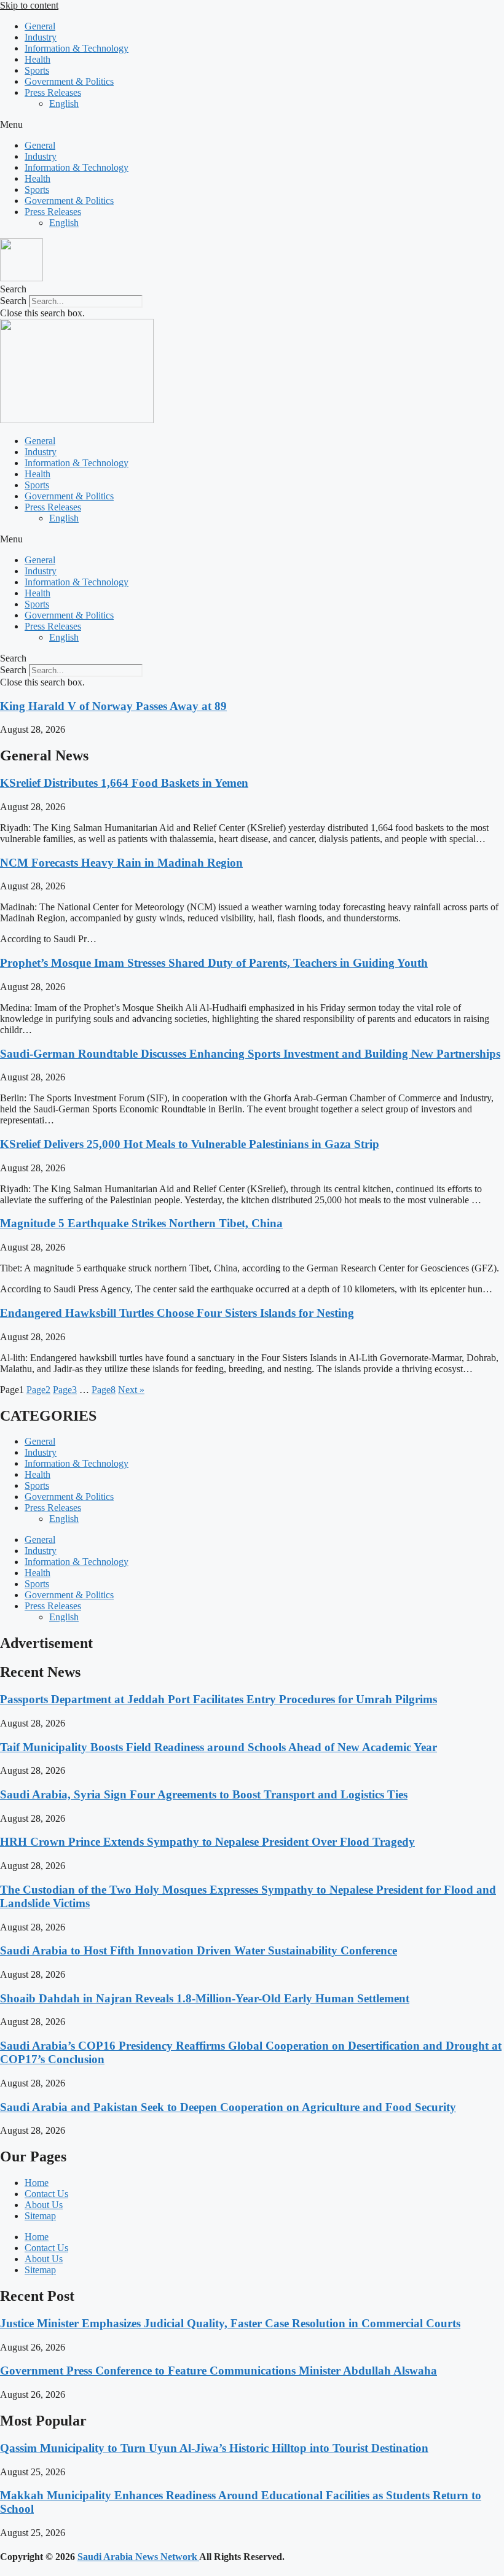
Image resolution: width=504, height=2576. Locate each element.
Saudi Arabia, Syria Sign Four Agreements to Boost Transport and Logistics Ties (204, 1794)
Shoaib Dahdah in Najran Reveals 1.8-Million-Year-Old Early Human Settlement (205, 1998)
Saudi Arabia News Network (138, 2557)
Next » (131, 1390)
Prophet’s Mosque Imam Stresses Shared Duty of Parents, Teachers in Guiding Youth (214, 963)
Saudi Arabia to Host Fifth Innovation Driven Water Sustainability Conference (199, 1950)
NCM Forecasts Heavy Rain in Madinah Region (121, 863)
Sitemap (40, 2216)
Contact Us (46, 2194)
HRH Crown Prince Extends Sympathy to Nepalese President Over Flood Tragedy (207, 1842)
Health (37, 59)
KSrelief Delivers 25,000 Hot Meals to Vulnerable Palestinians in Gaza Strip (190, 1144)
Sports (37, 70)
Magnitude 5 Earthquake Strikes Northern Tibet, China (141, 1223)
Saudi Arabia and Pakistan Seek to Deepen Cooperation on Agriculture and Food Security (228, 2107)
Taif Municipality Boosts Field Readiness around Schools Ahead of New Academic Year (219, 1747)
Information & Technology (77, 48)
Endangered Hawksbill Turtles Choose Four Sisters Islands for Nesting (177, 1313)
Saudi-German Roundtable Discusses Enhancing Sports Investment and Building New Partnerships (250, 1054)
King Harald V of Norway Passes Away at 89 (113, 706)
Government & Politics (69, 81)
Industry (41, 37)
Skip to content (29, 5)
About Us (44, 2205)
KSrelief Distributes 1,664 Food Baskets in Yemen (124, 783)
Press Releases (53, 92)
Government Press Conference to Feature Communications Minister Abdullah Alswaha (219, 2371)
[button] (252, 125)
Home (37, 2183)
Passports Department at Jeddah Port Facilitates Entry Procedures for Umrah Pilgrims (219, 1699)
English (64, 103)
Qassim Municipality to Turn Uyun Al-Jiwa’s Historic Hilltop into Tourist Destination (214, 2448)
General (40, 26)
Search (13, 301)
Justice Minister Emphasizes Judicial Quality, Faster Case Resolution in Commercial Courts (230, 2323)
